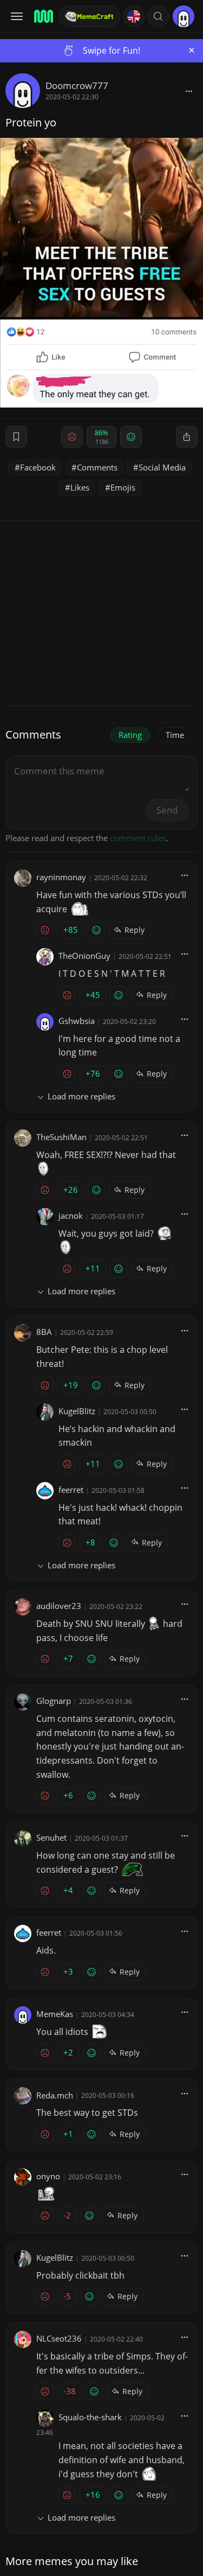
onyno (48, 2176)
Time (175, 735)
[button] (158, 16)
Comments (97, 467)
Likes (80, 487)
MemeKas (55, 2014)
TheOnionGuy (84, 956)
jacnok (71, 1216)
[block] (189, 91)
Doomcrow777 (77, 85)
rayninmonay (61, 877)
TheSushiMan (61, 1137)
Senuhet (51, 1837)
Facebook (38, 467)
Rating (130, 735)
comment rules (138, 838)
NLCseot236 (59, 2338)
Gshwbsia (77, 1021)
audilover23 (59, 1606)
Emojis (123, 487)
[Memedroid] (43, 16)
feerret (71, 1490)
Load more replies (81, 1096)
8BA (44, 1332)
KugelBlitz (77, 1411)
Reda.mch (55, 2095)
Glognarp (54, 1701)
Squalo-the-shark (90, 2417)
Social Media (162, 467)
